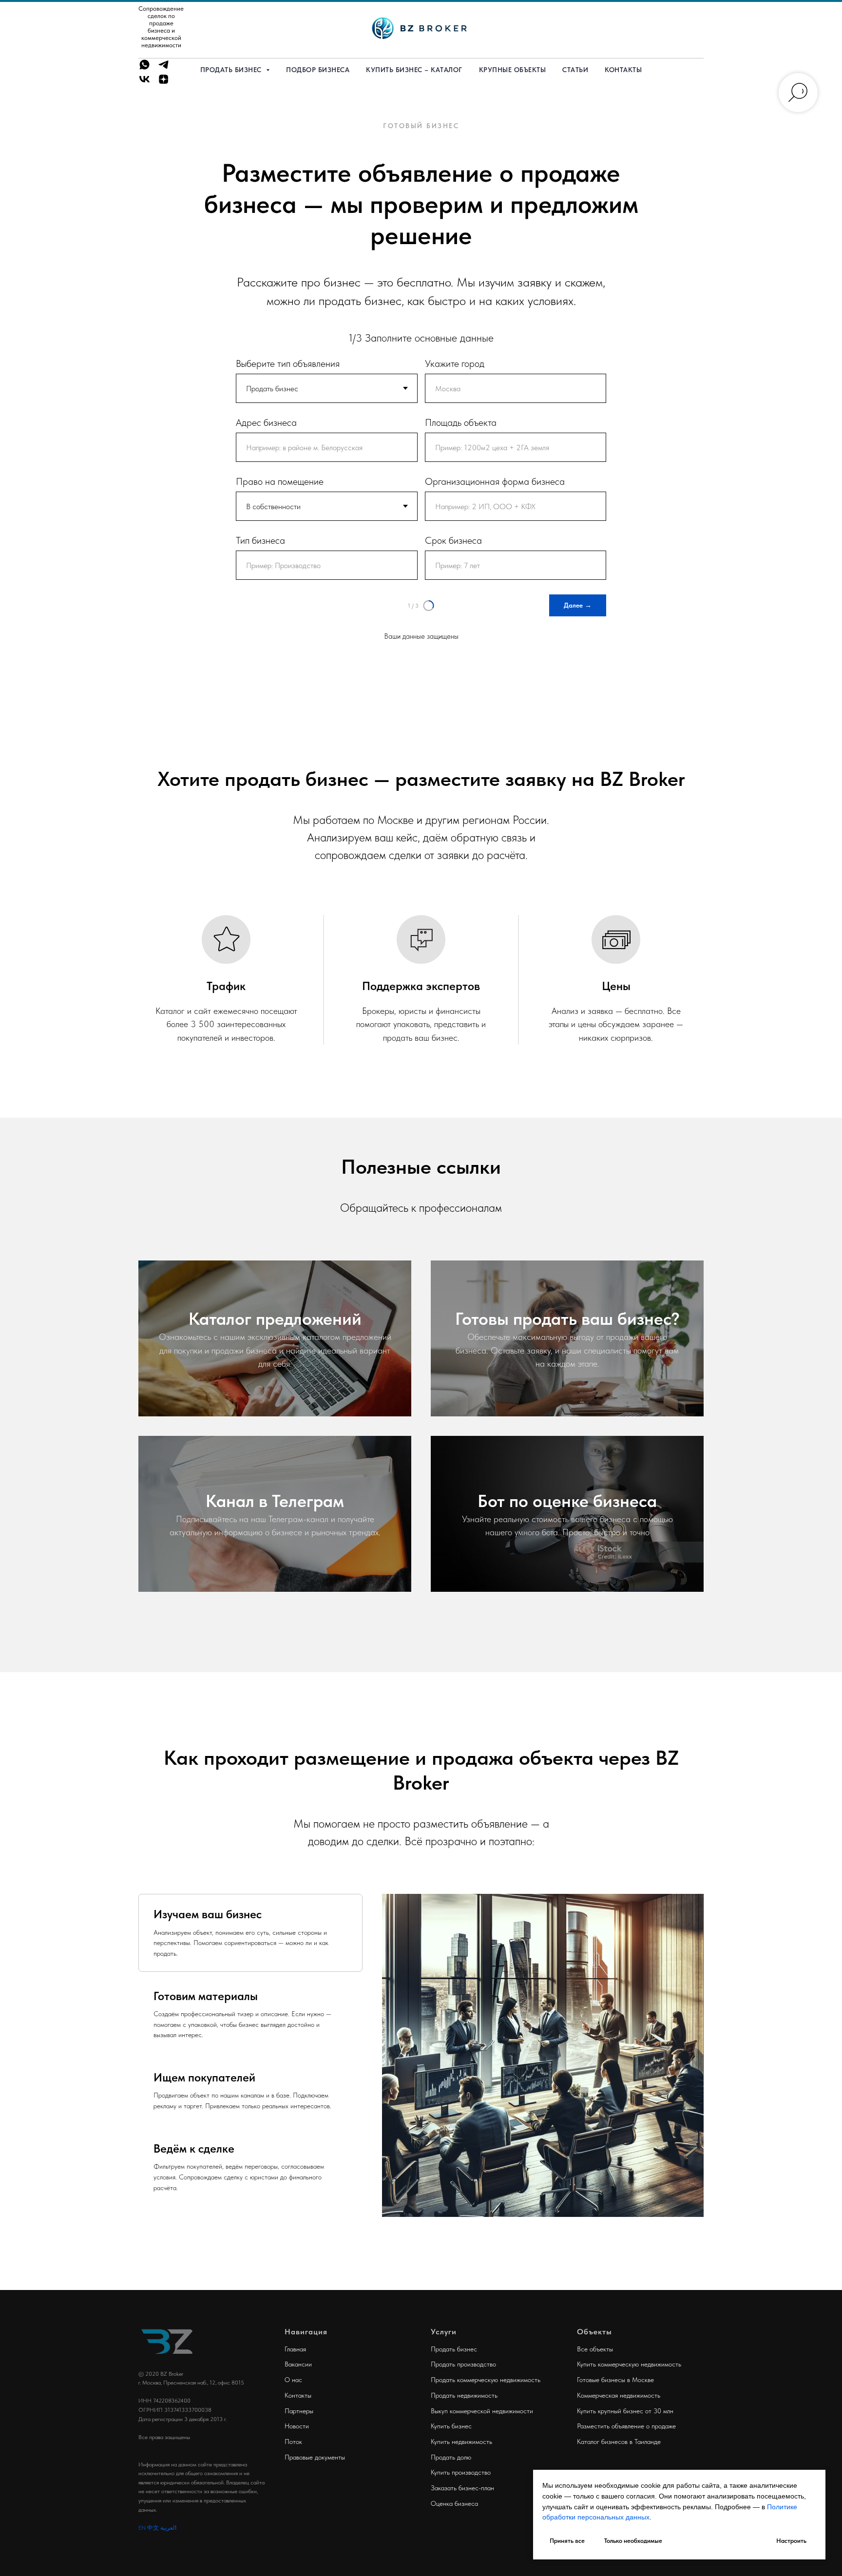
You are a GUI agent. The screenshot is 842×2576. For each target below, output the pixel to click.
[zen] (163, 83)
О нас (293, 2380)
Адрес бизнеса (266, 422)
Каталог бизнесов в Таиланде (619, 2442)
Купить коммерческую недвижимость (629, 2364)
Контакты (623, 70)
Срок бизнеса (453, 540)
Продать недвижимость (464, 2395)
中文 (153, 2528)
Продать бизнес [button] (232, 70)
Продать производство (463, 2364)
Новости (297, 2426)
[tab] (250, 1933)
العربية (168, 2528)
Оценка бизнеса (454, 2503)
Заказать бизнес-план (462, 2488)
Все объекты (595, 2349)
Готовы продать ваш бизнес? (567, 1319)
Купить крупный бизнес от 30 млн (625, 2411)
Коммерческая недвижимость (619, 2395)
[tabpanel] (543, 2055)
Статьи (575, 70)
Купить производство (461, 2472)
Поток (293, 2442)
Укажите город (455, 363)
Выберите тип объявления (288, 363)
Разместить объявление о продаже (626, 2426)
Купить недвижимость (461, 2442)
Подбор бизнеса (318, 70)
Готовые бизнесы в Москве (615, 2380)
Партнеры (299, 2411)
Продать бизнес (454, 2349)
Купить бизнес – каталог (414, 70)
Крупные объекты (513, 70)
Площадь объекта (461, 422)
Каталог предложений (275, 1319)
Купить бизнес (451, 2426)
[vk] (144, 83)
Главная (295, 2349)
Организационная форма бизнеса (495, 481)
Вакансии (298, 2364)
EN (142, 2528)
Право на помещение (280, 481)
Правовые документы (315, 2457)
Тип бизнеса (260, 540)
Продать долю (451, 2457)
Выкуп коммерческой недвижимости (482, 2411)
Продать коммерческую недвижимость (486, 2380)
